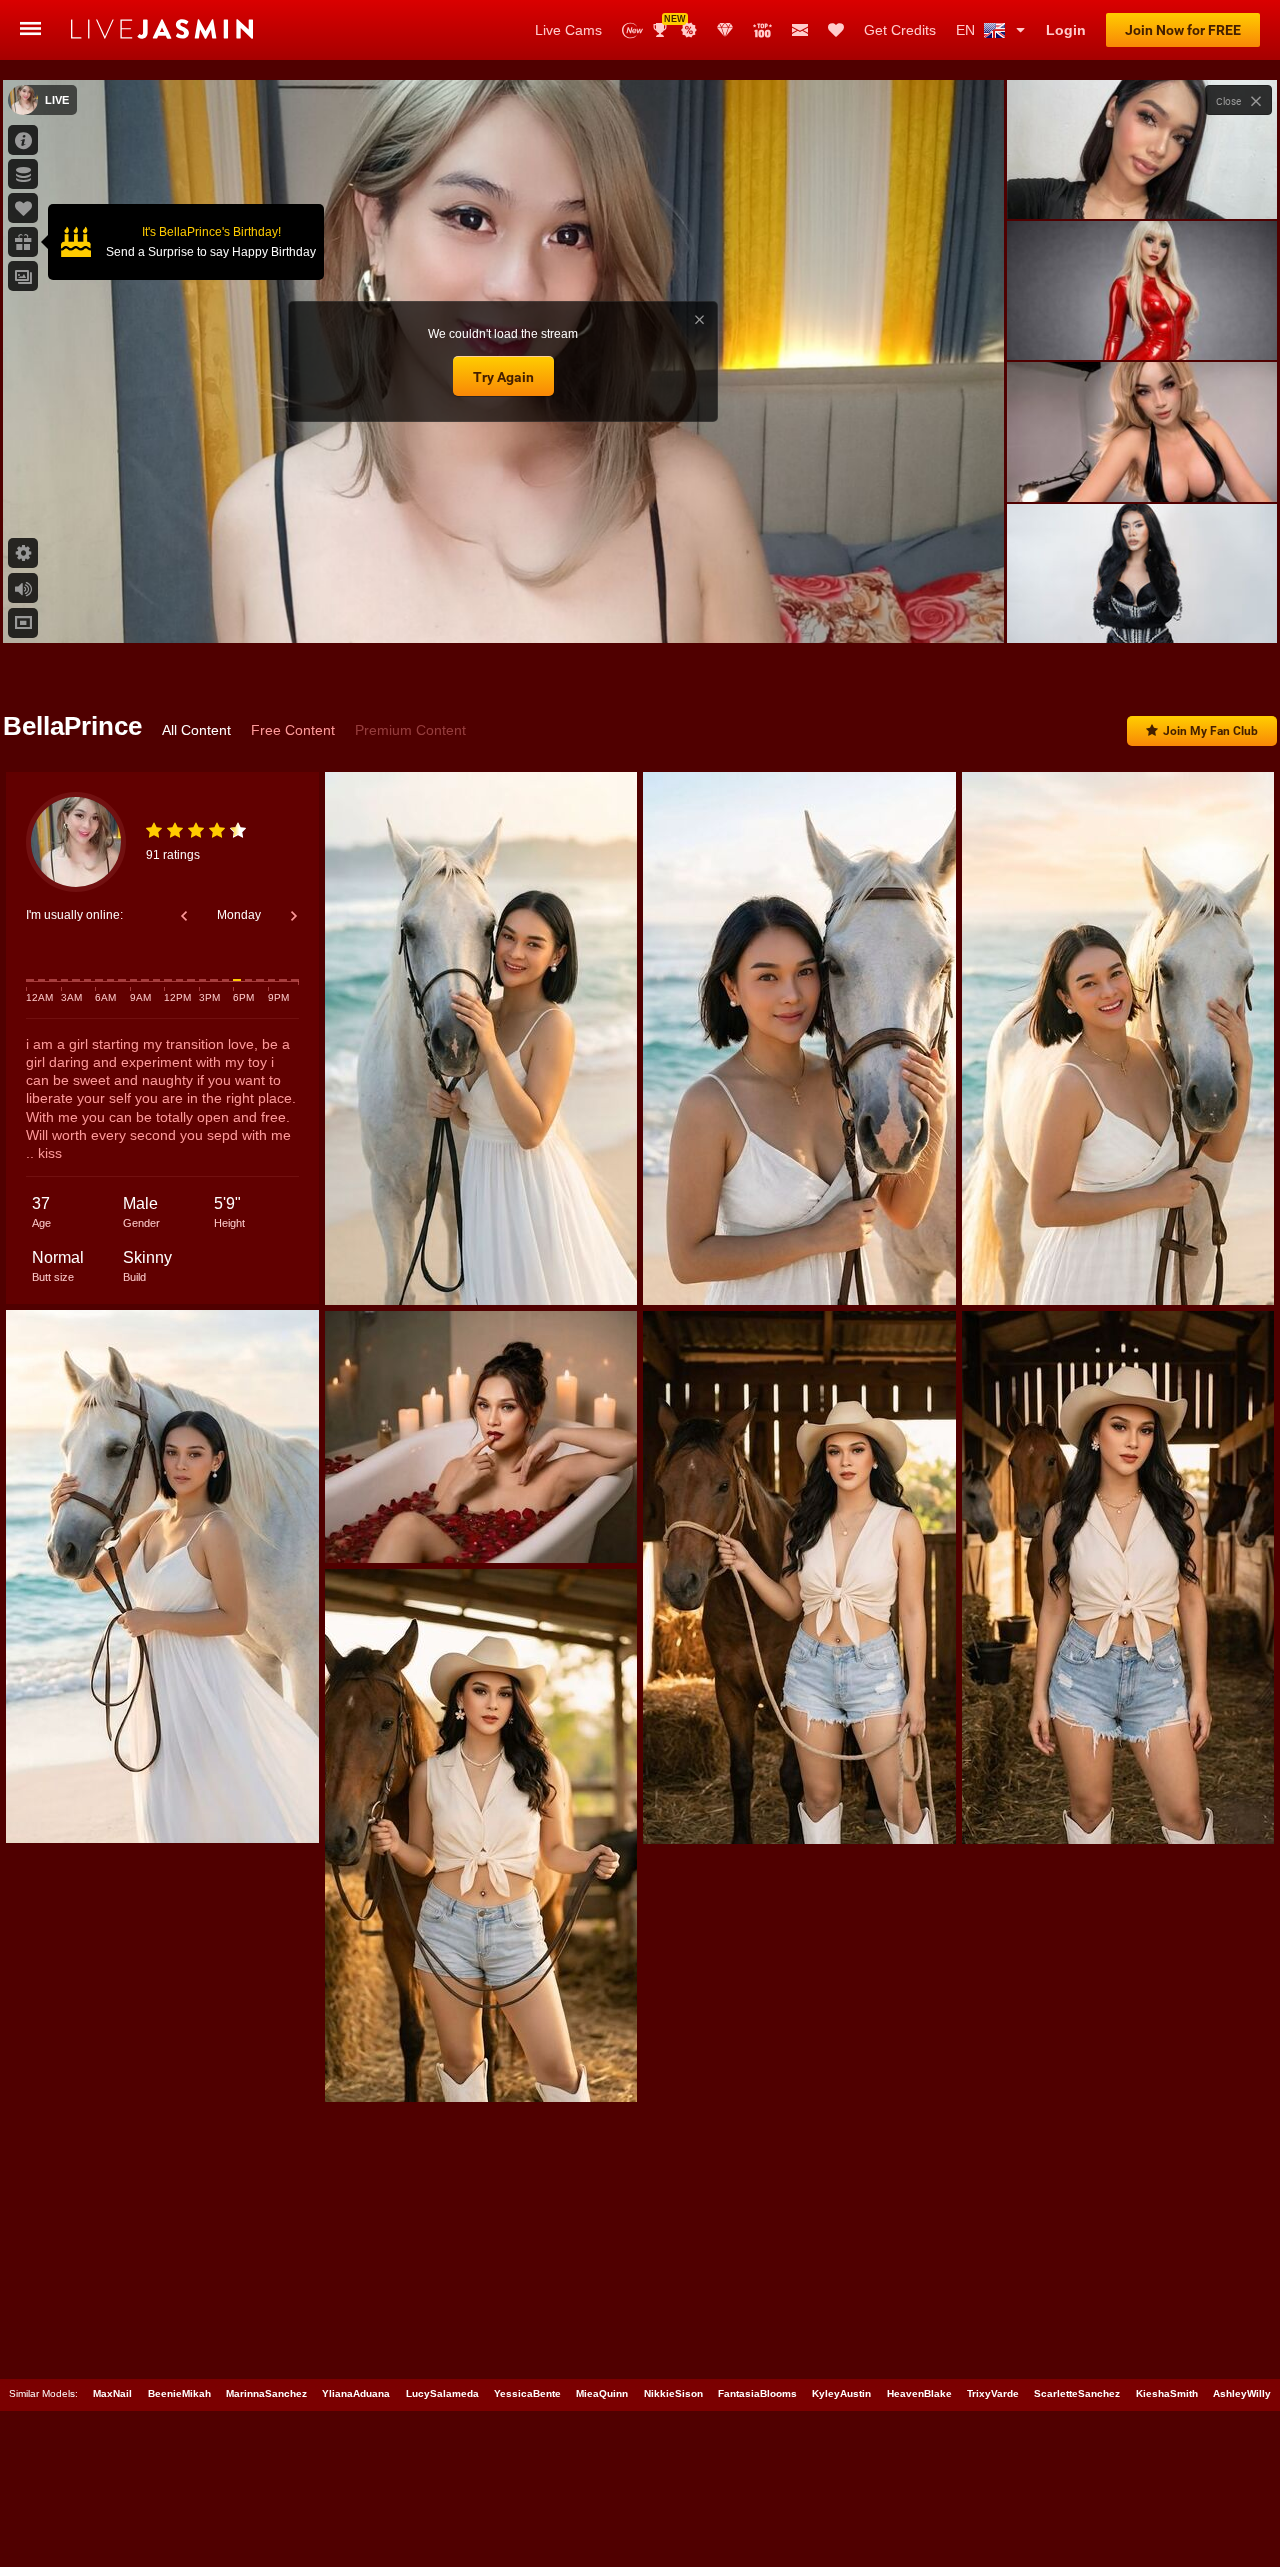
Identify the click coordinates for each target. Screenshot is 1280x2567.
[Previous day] (184, 916)
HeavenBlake (919, 2393)
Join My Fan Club (1210, 731)
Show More (1141, 609)
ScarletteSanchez (1077, 2393)
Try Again (503, 377)
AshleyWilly (1242, 2393)
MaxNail (112, 2393)
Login (1066, 30)
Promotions (689, 30)
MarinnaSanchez (266, 2393)
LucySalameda (442, 2393)
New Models (632, 30)
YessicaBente (527, 2393)
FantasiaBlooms (757, 2393)
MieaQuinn (602, 2393)
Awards (667, 23)
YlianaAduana (356, 2393)
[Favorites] (836, 30)
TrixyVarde (993, 2393)
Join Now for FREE (1183, 30)
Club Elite (725, 30)
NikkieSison (673, 2393)
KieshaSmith (1167, 2393)
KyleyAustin (841, 2393)
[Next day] (294, 916)
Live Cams (568, 30)
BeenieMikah (179, 2393)
